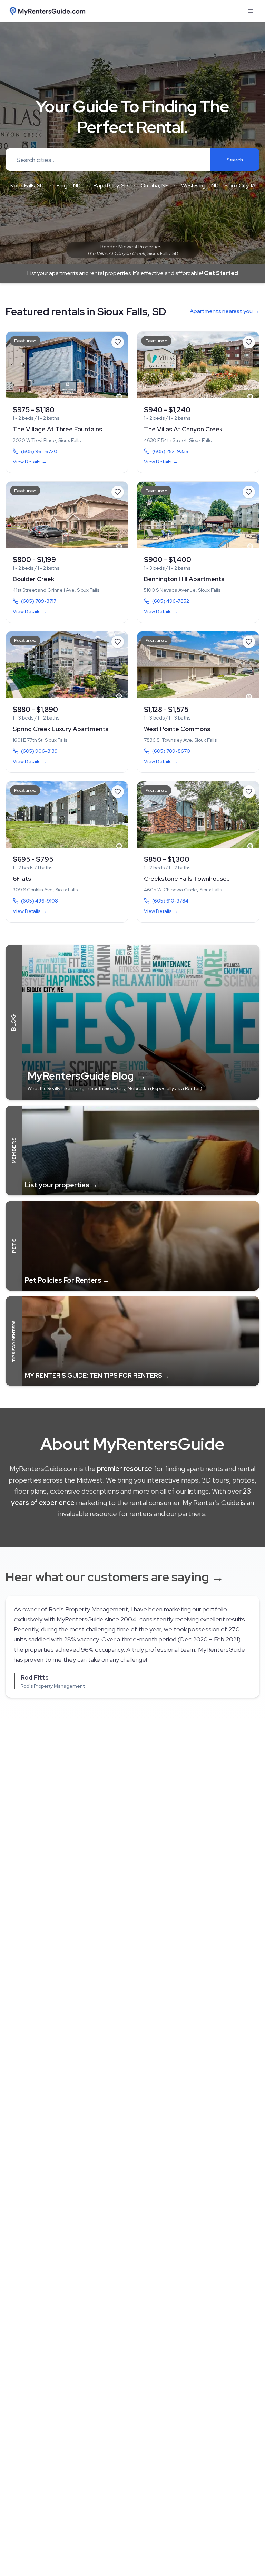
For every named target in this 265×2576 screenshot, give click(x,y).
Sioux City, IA (240, 186)
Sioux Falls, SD (27, 186)
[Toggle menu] (251, 11)
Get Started (221, 273)
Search (235, 160)
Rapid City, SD (111, 186)
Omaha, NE (155, 186)
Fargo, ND (69, 186)
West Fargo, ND (200, 186)
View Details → (30, 462)
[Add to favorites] (118, 342)
